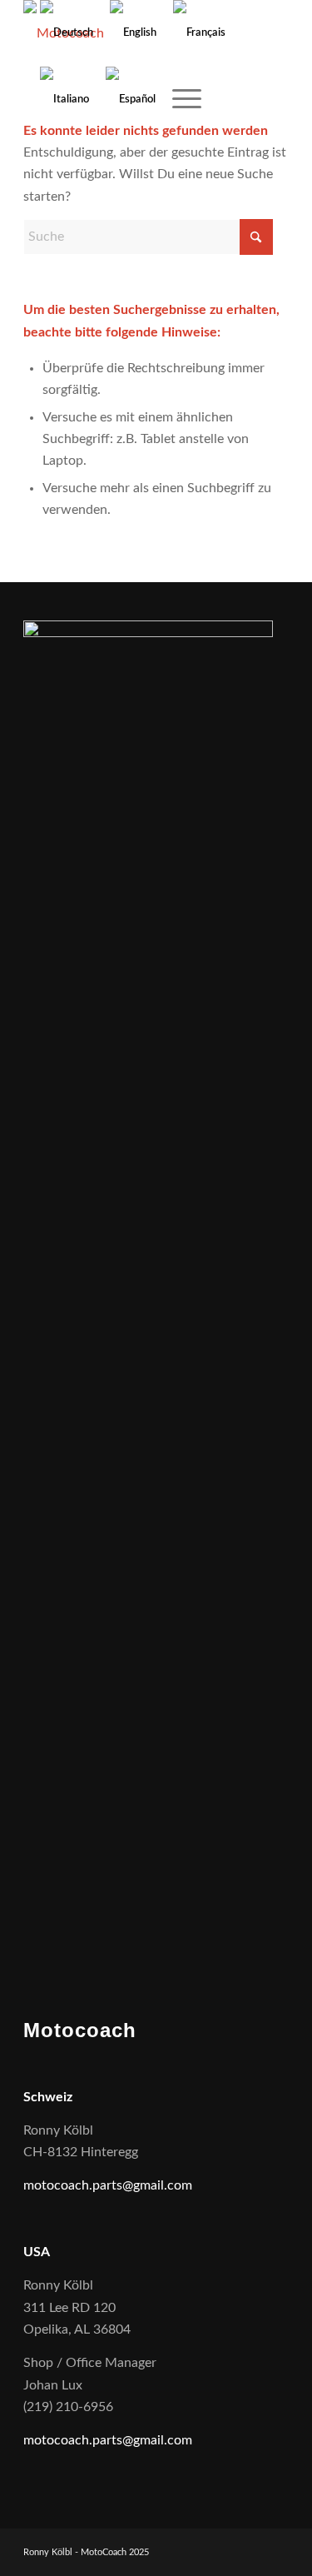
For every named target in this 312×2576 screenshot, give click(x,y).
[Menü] (178, 100)
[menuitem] (178, 100)
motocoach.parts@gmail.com (108, 2185)
